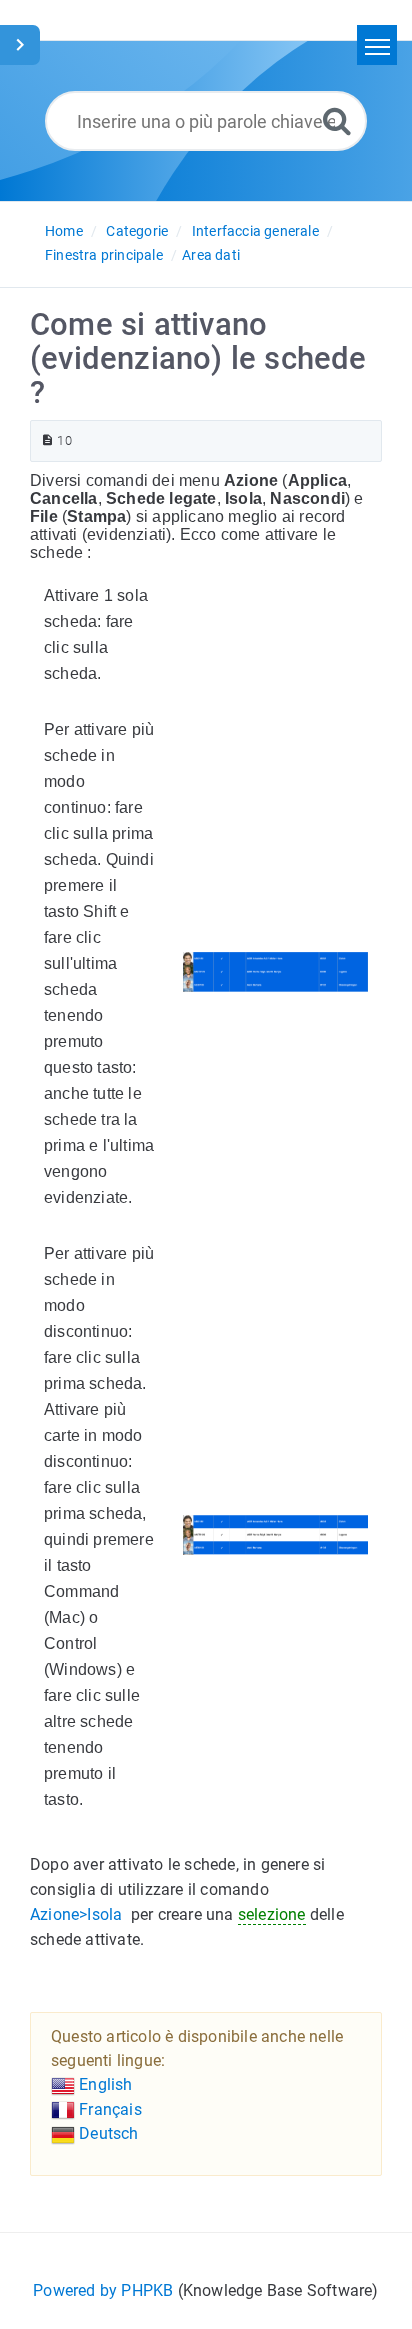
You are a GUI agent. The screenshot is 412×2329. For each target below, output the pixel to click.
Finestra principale (104, 255)
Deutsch (107, 2133)
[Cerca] (337, 120)
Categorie (137, 231)
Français (108, 2109)
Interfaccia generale (255, 231)
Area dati (211, 255)
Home (64, 231)
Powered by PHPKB (103, 2290)
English (104, 2084)
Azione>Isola (76, 1914)
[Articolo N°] (47, 440)
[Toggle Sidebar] (20, 45)
